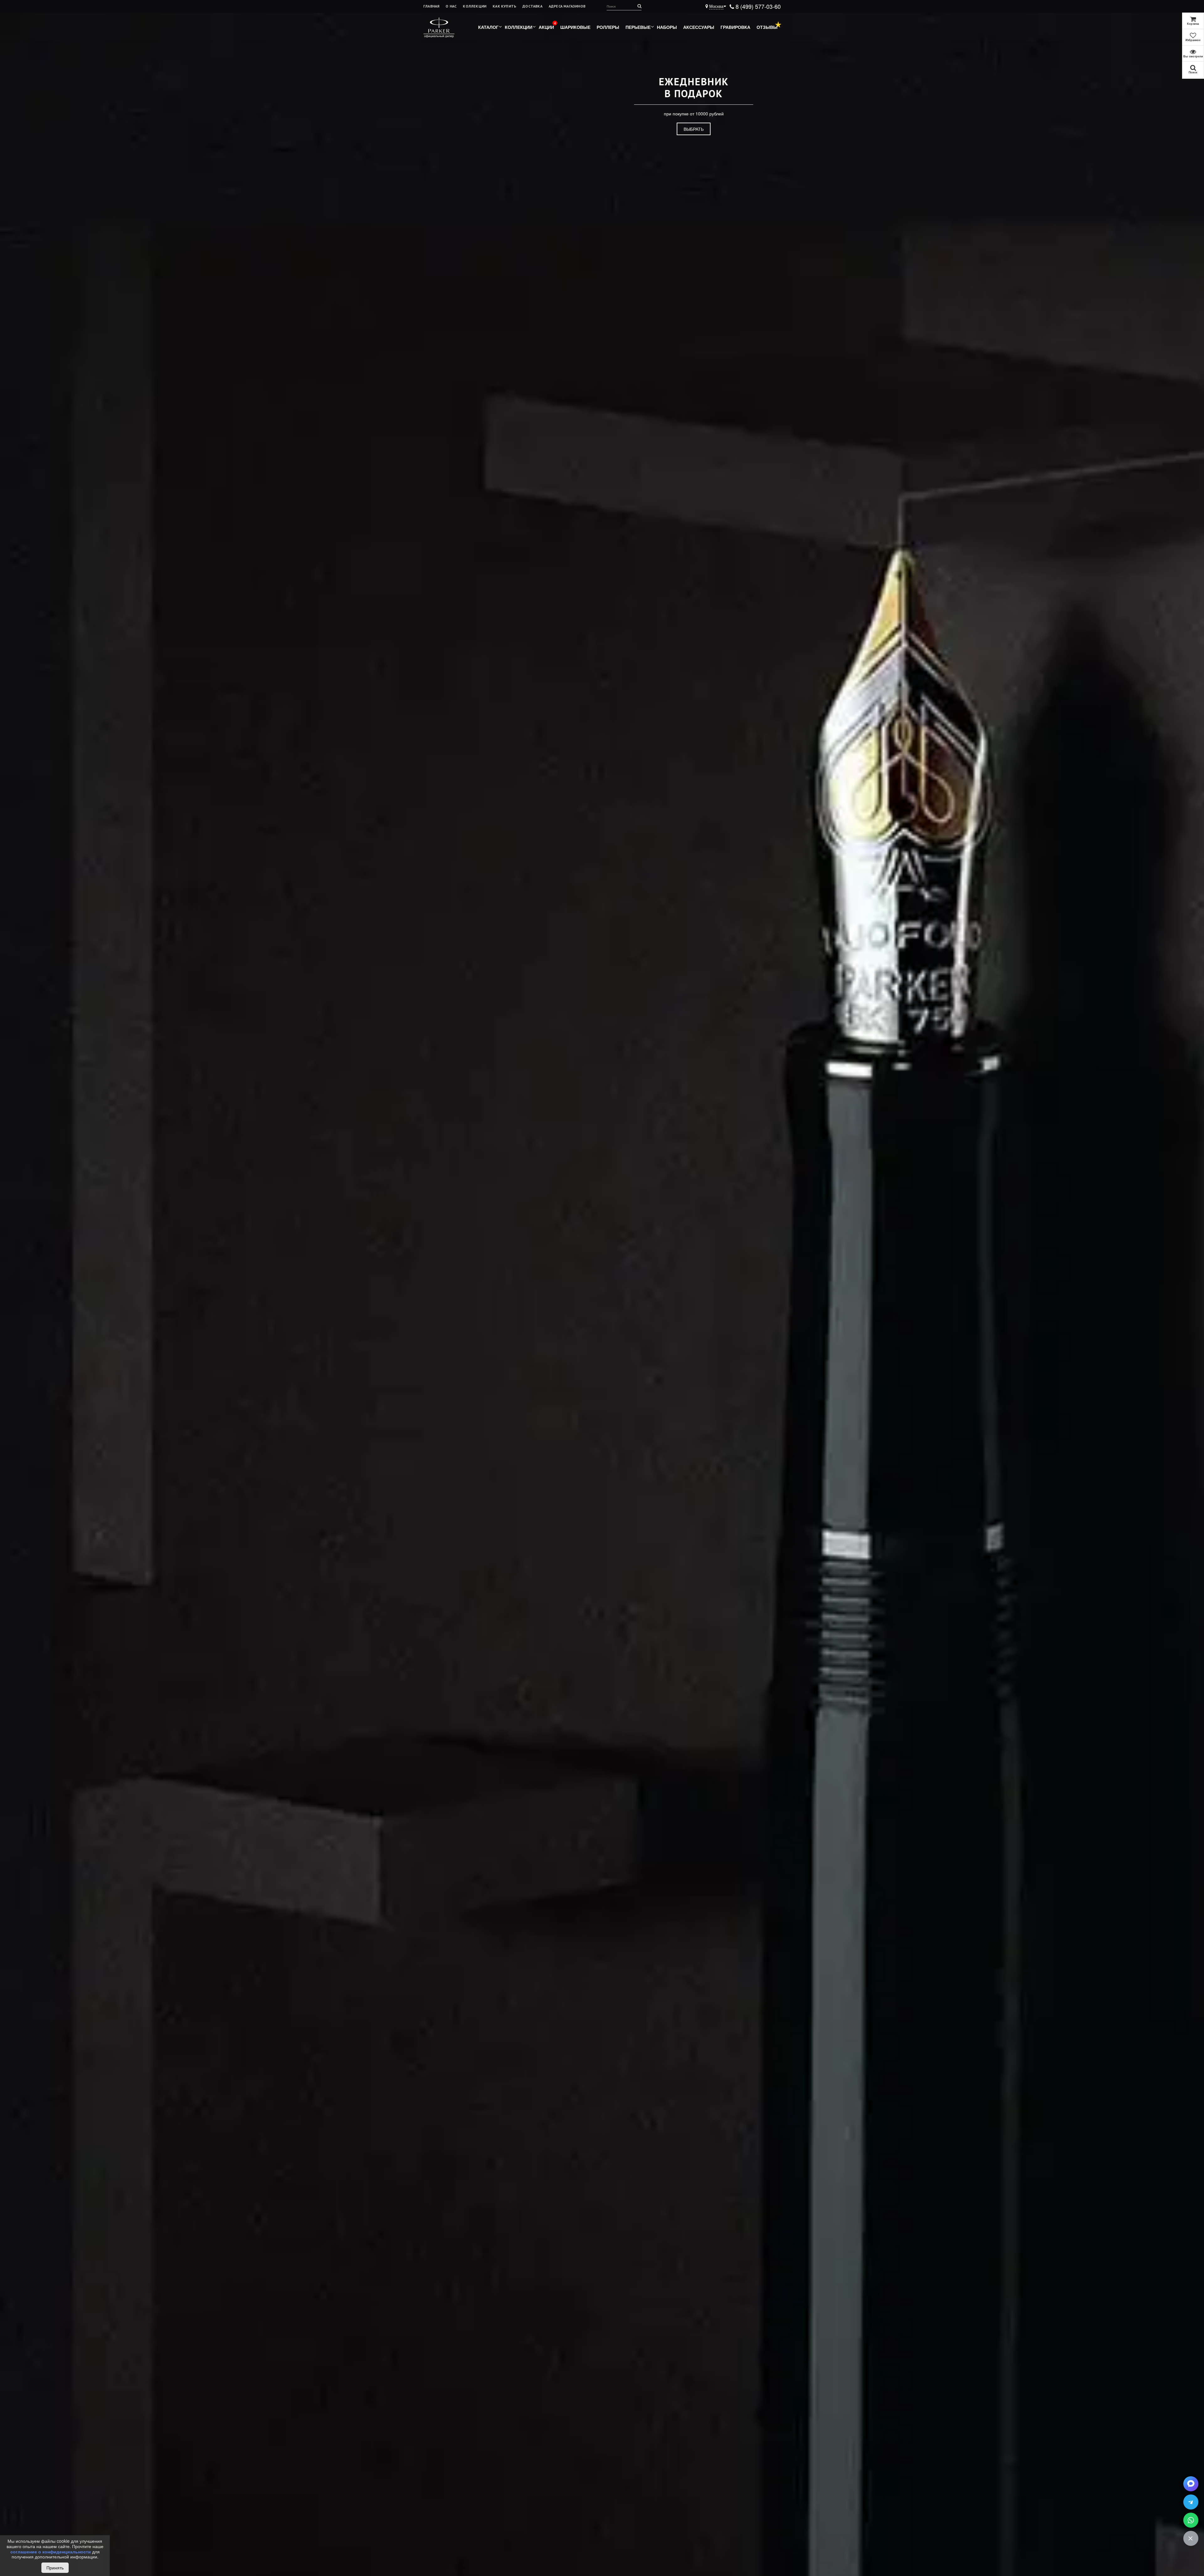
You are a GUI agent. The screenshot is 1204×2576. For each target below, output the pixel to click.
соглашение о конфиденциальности (51, 2552)
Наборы (667, 27)
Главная (431, 6)
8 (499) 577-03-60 (757, 6)
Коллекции (475, 6)
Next (1179, 1304)
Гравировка (735, 27)
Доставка (532, 6)
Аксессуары (699, 27)
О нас (451, 6)
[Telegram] (1191, 2502)
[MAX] (1191, 2484)
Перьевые (638, 27)
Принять (55, 2568)
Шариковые (575, 27)
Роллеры (608, 27)
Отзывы (767, 27)
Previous (11, 1304)
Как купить (504, 6)
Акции (546, 27)
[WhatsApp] (1191, 2520)
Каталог (488, 27)
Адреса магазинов (567, 6)
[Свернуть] (1191, 2538)
